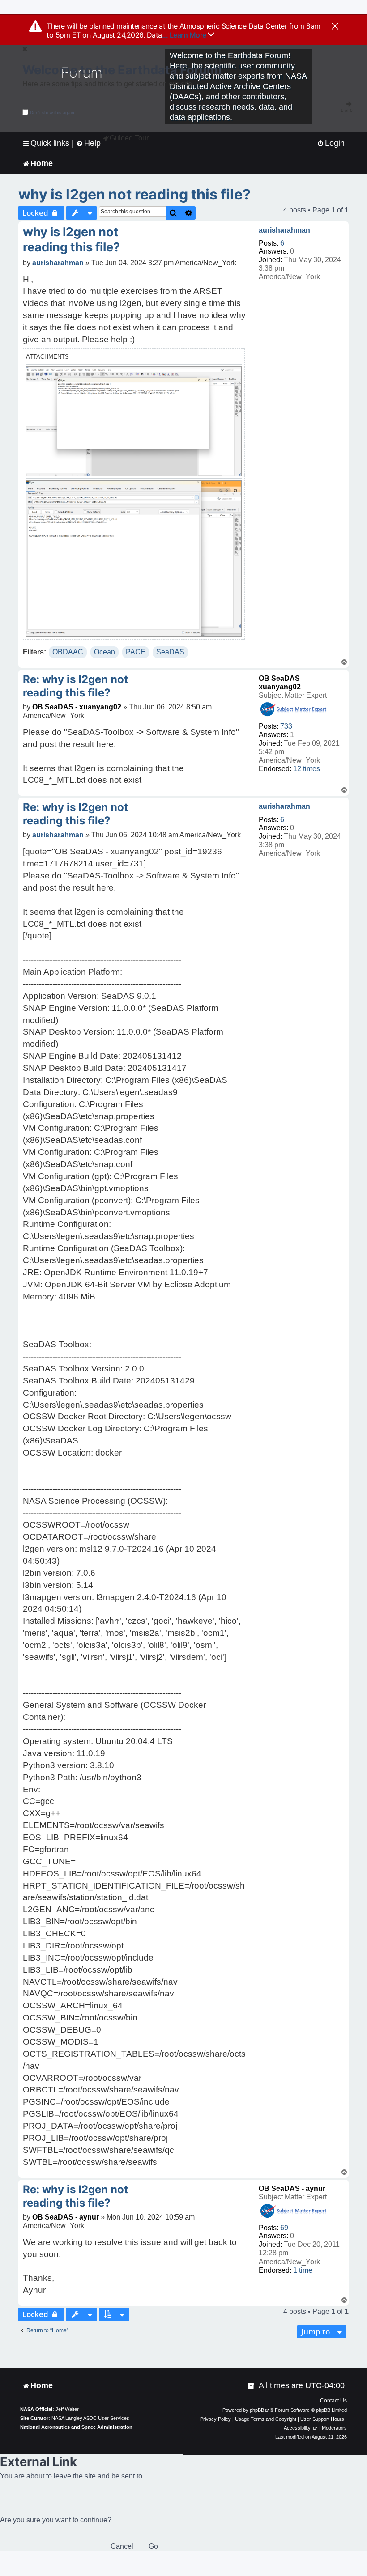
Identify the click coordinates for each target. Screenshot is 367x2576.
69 (284, 2228)
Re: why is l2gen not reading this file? (75, 686)
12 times (307, 769)
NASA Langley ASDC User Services (90, 2418)
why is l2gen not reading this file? (134, 194)
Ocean (105, 652)
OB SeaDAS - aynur (292, 2188)
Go (153, 2546)
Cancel (122, 2546)
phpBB (257, 2410)
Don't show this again (52, 112)
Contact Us (333, 2401)
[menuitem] (331, 143)
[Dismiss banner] (335, 27)
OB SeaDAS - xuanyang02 (77, 707)
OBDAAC (68, 652)
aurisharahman (284, 230)
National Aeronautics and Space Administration (76, 2427)
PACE (136, 652)
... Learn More (185, 35)
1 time (303, 2270)
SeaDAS (170, 652)
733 (286, 726)
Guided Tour (129, 138)
